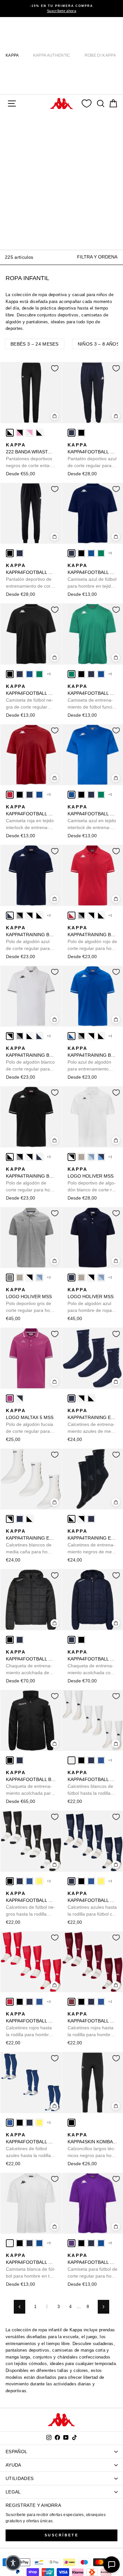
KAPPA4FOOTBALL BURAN (31, 1783)
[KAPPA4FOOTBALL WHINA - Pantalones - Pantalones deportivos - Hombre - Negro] (81, 433)
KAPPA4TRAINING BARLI (31, 938)
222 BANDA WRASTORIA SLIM (31, 456)
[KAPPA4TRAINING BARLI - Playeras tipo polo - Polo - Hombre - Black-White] (39, 916)
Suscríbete (61, 2535)
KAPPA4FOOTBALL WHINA (93, 456)
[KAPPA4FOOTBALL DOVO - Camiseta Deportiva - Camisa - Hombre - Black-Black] (81, 553)
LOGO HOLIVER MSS (92, 1180)
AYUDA (13, 2465)
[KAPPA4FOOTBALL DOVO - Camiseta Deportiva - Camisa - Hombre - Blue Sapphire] (91, 553)
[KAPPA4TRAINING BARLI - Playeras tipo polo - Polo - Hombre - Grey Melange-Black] (20, 916)
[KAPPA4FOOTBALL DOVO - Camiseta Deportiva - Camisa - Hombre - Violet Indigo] (72, 2243)
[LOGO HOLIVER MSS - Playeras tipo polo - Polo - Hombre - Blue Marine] (72, 1278)
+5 (110, 553)
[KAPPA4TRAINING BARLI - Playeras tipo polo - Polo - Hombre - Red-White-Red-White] (72, 916)
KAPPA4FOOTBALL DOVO (93, 576)
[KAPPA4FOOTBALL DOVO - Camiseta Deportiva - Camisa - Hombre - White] (10, 2243)
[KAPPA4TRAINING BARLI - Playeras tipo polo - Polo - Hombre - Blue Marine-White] (10, 916)
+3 (49, 915)
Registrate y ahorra (33, 2505)
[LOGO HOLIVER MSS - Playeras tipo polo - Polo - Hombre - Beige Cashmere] (81, 1157)
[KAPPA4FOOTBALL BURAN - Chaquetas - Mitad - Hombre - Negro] (10, 1760)
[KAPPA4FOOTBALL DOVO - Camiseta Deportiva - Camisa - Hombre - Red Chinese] (10, 795)
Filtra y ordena (97, 257)
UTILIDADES (20, 2478)
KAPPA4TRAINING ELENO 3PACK (93, 1421)
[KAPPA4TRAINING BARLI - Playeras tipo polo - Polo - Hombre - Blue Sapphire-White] (72, 1036)
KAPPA (12, 55)
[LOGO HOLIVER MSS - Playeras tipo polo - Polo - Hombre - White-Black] (72, 1157)
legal (13, 2492)
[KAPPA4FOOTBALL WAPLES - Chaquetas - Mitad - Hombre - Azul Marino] (20, 1640)
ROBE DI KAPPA (100, 55)
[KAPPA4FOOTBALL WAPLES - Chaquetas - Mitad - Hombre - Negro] (10, 1640)
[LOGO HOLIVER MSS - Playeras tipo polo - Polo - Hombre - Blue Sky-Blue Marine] (101, 1157)
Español (16, 2452)
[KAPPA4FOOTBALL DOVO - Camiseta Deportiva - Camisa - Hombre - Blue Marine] (72, 553)
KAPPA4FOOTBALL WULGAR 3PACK (93, 1783)
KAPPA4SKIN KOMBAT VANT (93, 2146)
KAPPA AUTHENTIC (52, 55)
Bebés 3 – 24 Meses (35, 344)
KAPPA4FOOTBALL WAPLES (31, 1663)
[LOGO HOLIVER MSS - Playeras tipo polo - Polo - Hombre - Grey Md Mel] (10, 1278)
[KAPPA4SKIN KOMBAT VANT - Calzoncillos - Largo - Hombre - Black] (72, 2123)
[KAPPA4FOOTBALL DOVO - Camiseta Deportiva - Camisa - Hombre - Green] (101, 553)
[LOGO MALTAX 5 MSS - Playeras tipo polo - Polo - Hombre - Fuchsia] (10, 1398)
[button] (13, 2563)
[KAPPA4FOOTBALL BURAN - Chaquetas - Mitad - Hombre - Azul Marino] (20, 1760)
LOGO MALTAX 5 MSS (30, 1421)
